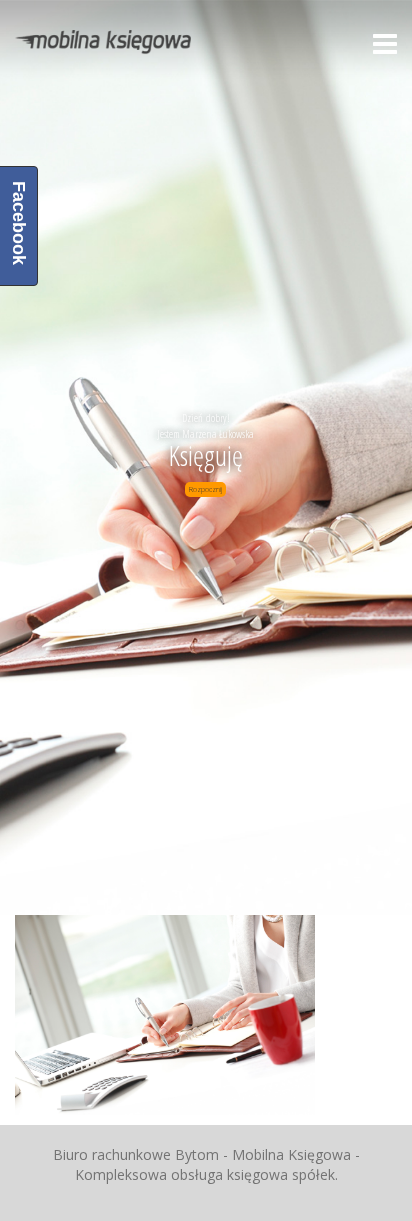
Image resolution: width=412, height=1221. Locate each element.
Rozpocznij (205, 489)
